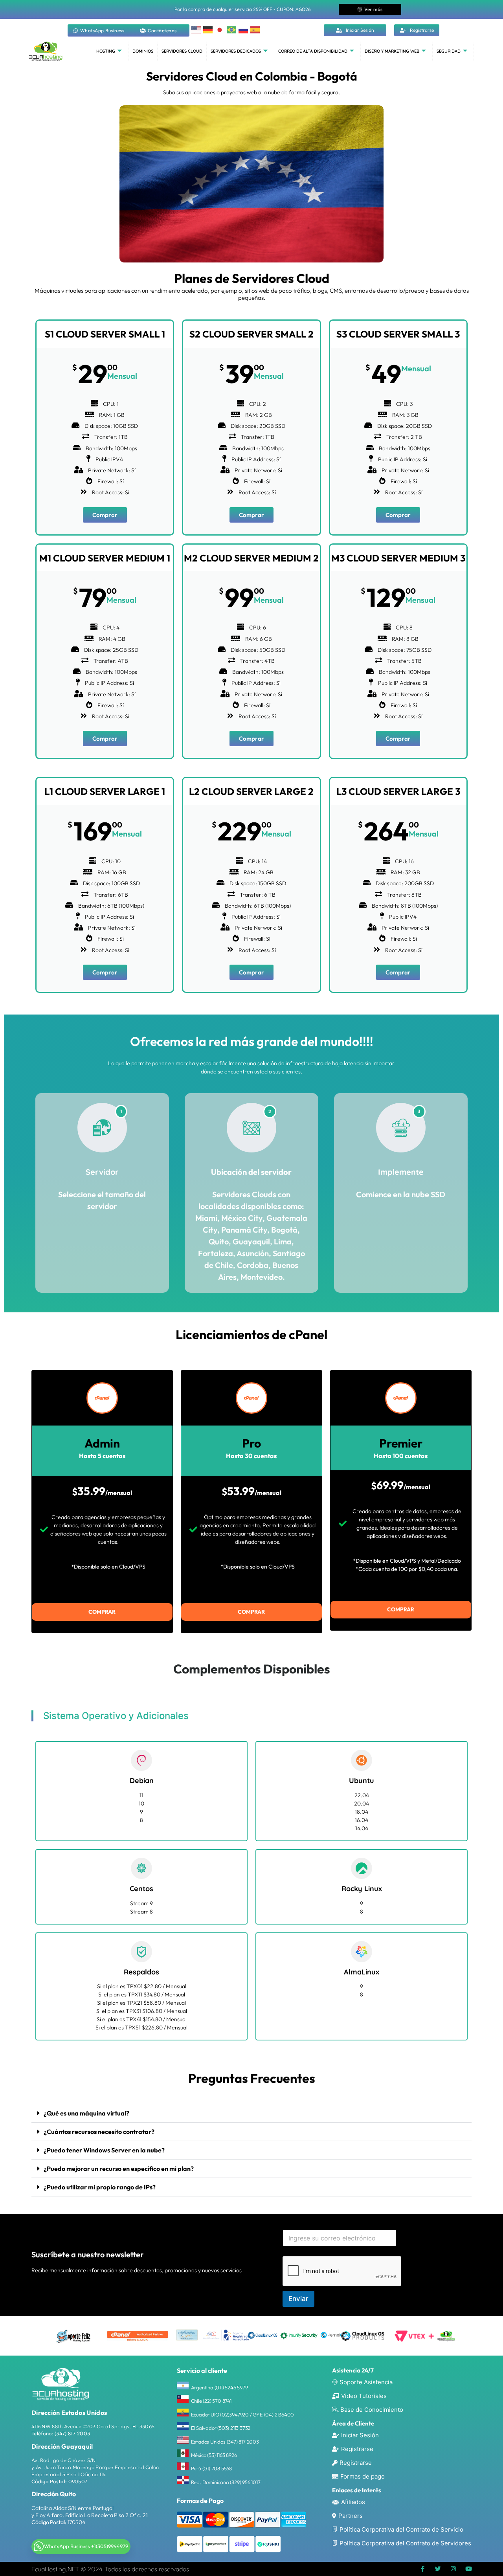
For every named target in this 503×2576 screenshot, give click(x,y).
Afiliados (353, 2502)
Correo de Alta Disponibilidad (313, 51)
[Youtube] (469, 2569)
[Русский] (244, 29)
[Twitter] (438, 2569)
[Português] (232, 29)
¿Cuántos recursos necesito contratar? (99, 2132)
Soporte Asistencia (366, 2382)
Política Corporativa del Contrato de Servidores (405, 2543)
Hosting (106, 51)
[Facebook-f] (423, 2569)
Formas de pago (363, 2476)
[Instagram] (453, 2569)
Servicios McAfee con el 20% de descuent (243, 9)
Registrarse (357, 2449)
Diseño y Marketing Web (392, 51)
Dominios (143, 51)
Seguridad (449, 51)
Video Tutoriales (364, 2396)
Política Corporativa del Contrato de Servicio (401, 2529)
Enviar (298, 2299)
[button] (251, 2113)
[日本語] (220, 29)
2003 (83, 2433)
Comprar (105, 515)
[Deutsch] (208, 29)
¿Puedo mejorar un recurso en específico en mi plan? (119, 2169)
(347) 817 (65, 2433)
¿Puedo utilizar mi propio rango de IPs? (100, 2187)
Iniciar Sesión (360, 2435)
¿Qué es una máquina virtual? (86, 2113)
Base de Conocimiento (372, 2410)
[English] (196, 29)
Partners (351, 2516)
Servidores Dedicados (236, 51)
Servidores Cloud (182, 51)
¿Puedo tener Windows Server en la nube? (104, 2150)
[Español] (255, 29)
